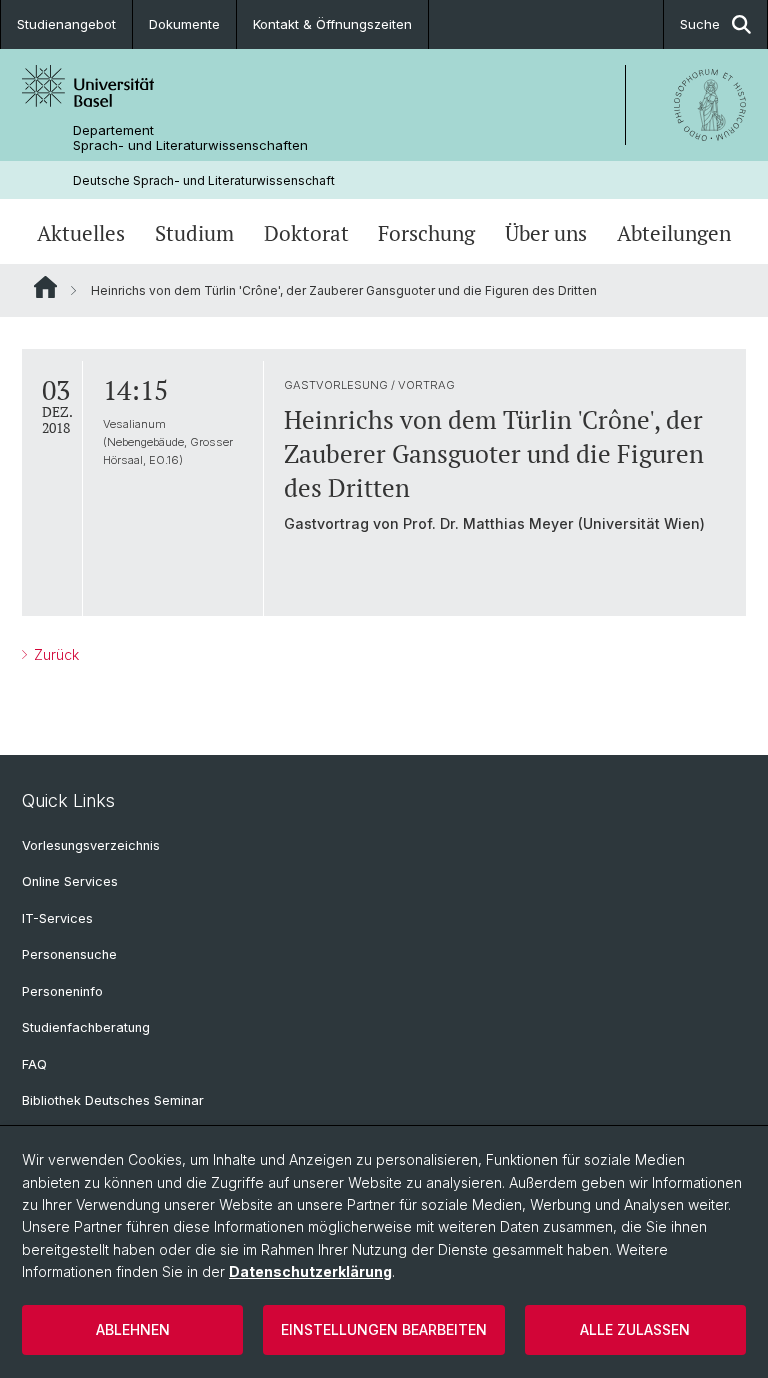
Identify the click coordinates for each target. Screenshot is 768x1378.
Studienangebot (66, 24)
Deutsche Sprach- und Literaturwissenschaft (204, 180)
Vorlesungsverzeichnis (91, 845)
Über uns (546, 233)
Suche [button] (700, 24)
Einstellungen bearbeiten (384, 1329)
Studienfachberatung (86, 1027)
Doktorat (306, 233)
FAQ (34, 1064)
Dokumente (184, 24)
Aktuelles (81, 233)
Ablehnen (133, 1329)
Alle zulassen (635, 1329)
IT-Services (57, 918)
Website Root (45, 287)
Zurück (54, 654)
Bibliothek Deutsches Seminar (113, 1100)
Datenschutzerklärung (310, 1271)
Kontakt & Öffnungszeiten (332, 24)
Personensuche (69, 954)
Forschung (426, 233)
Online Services (70, 881)
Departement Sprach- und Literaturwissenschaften (190, 138)
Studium (194, 233)
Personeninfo (62, 991)
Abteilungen (674, 233)
